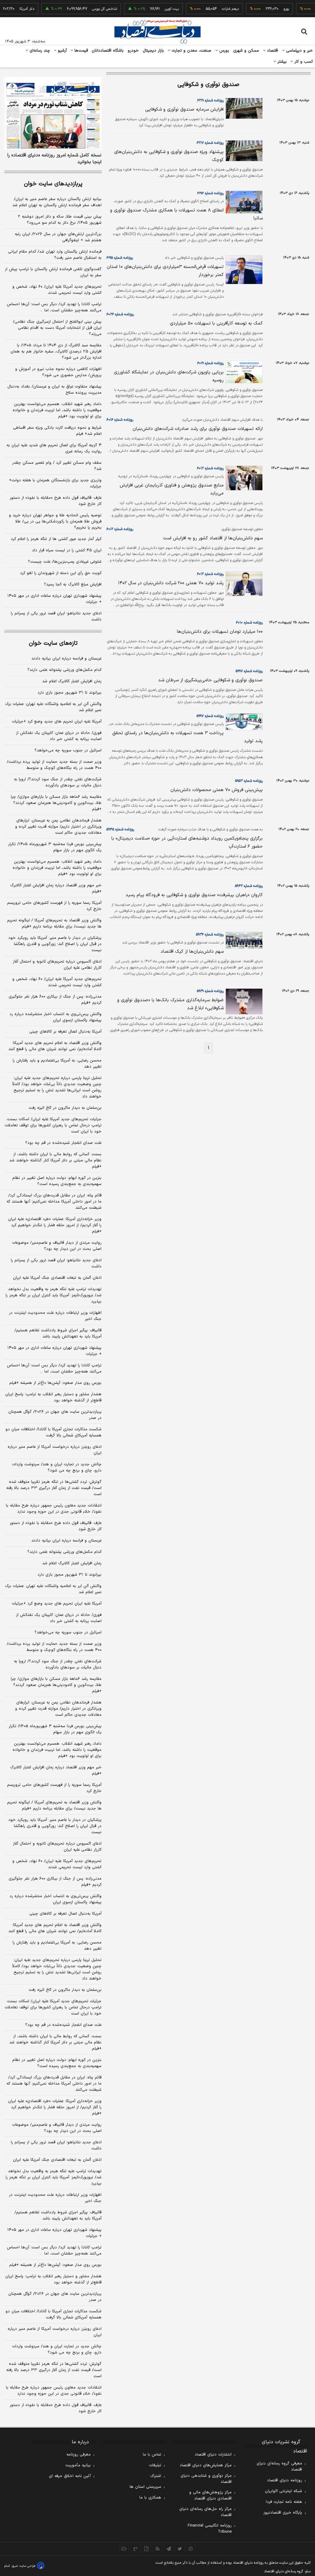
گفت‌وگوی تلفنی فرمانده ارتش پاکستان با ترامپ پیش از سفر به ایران (53, 272)
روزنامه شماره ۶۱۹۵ (120, 258)
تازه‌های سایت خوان (53, 643)
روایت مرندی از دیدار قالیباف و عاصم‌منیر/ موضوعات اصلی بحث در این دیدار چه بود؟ (57, 1246)
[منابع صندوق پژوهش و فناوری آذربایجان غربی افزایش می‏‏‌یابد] (243, 478)
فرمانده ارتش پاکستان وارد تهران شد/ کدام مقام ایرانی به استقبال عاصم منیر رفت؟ (55, 255)
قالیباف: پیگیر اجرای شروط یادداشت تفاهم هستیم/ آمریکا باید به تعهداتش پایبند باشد (58, 1333)
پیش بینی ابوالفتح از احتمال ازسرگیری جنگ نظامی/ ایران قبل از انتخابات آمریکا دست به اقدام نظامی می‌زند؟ (57, 328)
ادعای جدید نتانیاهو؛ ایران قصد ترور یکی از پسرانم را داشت (56, 616)
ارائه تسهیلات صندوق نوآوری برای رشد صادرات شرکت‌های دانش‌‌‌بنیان (198, 429)
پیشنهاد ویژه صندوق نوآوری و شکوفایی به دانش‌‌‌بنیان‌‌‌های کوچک (169, 156)
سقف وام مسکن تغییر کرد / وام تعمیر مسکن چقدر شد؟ (57, 466)
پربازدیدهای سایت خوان (53, 184)
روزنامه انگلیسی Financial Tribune (210, 2529)
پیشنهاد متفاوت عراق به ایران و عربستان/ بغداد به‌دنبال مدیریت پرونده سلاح (54, 390)
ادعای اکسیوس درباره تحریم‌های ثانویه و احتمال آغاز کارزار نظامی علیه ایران (57, 965)
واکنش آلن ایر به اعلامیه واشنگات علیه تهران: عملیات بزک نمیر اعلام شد (53, 707)
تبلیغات (155, 2465)
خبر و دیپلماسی (299, 51)
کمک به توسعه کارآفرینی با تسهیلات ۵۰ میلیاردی (216, 323)
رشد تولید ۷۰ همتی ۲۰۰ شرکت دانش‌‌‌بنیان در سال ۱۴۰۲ (171, 583)
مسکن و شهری (246, 51)
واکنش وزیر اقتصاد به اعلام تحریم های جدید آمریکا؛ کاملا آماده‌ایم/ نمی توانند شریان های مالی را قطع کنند (55, 1046)
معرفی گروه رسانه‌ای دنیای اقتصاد (279, 2467)
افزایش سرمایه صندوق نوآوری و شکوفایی (184, 110)
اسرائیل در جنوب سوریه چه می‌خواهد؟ (68, 750)
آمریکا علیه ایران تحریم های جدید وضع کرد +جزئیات (57, 722)
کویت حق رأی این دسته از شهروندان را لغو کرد (61, 573)
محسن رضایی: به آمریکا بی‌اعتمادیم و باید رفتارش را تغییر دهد (57, 1064)
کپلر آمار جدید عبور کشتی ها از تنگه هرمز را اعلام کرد (56, 539)
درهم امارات (213, 9)
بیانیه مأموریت (78, 2465)
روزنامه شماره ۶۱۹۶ (210, 193)
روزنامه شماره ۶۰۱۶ (120, 420)
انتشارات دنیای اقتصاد (213, 2455)
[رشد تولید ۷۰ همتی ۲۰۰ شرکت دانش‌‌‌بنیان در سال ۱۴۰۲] (243, 584)
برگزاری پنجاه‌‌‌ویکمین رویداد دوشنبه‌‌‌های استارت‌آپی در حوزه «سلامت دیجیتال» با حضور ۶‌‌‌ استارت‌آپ (187, 843)
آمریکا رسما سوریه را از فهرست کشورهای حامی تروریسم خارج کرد (54, 906)
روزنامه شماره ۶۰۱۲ (210, 468)
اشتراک (156, 2476)
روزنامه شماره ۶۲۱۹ (210, 100)
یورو (269, 9)
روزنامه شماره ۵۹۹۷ (249, 671)
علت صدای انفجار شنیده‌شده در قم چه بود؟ (63, 1143)
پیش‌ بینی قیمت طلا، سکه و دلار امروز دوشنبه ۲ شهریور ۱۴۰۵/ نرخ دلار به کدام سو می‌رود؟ (60, 220)
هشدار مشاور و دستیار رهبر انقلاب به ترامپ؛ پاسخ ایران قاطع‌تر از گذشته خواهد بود (53, 1397)
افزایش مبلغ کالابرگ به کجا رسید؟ (73, 585)
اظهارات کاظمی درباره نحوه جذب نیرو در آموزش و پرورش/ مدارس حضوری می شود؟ (58, 372)
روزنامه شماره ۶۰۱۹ (210, 363)
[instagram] (191, 2549)
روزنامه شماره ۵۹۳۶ (210, 935)
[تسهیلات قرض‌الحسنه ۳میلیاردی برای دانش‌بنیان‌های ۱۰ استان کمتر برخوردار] (243, 270)
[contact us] (135, 2549)
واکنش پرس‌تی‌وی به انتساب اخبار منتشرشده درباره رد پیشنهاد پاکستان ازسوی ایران (56, 1017)
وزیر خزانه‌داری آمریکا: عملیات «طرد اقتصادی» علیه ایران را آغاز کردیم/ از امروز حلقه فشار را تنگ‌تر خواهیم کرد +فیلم (55, 1225)
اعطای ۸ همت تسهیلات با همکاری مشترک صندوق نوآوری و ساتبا (186, 214)
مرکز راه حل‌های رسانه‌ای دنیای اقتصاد (205, 2512)
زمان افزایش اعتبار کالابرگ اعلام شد (72, 681)
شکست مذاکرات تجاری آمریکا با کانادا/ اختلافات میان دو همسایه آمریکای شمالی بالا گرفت (54, 1432)
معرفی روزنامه (79, 2455)
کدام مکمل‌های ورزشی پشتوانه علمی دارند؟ (64, 670)
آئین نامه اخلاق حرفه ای (70, 2476)
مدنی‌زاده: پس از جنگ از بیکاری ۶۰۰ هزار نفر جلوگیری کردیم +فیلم (55, 1000)
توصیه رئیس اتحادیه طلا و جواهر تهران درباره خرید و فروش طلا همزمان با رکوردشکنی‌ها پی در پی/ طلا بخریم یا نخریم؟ (55, 522)
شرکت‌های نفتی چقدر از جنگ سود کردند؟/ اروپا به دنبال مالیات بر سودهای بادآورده (58, 782)
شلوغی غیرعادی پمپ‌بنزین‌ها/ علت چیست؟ (65, 562)
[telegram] (169, 2549)
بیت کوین (154, 9)
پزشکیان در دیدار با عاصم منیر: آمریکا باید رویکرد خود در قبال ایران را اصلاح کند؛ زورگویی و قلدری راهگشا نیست (55, 944)
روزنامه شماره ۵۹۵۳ (249, 781)
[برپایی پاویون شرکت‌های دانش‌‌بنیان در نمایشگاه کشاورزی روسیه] (243, 372)
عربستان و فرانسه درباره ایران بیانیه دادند (66, 659)
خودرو (133, 51)
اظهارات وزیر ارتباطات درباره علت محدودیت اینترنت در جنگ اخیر (55, 1316)
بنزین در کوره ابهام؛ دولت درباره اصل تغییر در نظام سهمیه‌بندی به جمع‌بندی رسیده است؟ (57, 1181)
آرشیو (62, 51)
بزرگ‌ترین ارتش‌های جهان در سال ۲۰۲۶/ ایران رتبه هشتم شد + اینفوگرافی (58, 237)
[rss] (157, 2549)
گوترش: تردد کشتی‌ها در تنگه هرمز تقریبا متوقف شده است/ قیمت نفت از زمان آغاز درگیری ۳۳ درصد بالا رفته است (54, 1488)
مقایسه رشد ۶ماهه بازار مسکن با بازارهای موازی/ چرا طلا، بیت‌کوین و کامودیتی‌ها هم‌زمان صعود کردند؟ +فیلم (56, 803)
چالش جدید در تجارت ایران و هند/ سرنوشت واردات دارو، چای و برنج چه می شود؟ (57, 1467)
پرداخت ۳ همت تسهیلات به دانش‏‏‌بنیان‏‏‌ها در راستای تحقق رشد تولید (187, 737)
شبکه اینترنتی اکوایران (283, 2491)
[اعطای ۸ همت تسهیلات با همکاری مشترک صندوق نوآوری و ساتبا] (243, 202)
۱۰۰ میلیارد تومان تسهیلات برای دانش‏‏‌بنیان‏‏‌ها (220, 632)
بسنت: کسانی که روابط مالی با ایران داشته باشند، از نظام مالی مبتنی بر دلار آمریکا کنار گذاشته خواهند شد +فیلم (55, 1160)
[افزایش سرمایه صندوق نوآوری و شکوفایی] (243, 108)
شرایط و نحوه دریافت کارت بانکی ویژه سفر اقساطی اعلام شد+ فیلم (57, 431)
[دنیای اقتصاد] (157, 32)
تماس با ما (152, 2455)
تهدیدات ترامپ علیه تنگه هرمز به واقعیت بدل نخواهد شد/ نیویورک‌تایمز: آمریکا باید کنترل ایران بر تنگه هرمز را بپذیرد (54, 1295)
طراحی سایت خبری (24, 2566)
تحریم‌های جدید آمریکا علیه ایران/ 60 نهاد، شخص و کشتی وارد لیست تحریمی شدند (57, 1864)
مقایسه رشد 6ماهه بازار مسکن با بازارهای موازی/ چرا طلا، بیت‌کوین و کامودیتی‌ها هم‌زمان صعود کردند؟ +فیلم (56, 1685)
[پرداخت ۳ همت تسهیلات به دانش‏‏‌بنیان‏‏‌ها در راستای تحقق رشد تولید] (243, 722)
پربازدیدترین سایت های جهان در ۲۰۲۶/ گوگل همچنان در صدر (55, 1415)
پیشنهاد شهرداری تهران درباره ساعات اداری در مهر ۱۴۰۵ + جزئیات (54, 599)
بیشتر (281, 62)
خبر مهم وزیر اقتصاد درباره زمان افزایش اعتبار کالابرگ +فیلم (56, 888)
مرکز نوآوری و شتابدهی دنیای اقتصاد (206, 2479)
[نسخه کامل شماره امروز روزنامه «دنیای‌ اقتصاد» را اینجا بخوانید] (53, 113)
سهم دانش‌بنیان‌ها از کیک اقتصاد (192, 952)
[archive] (124, 2549)
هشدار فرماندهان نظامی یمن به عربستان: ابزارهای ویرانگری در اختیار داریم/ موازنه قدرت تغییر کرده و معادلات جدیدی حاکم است (58, 827)
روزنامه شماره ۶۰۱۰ (249, 623)
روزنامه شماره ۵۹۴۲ (249, 886)
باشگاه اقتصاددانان (108, 51)
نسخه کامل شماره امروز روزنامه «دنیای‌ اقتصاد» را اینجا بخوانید (54, 159)
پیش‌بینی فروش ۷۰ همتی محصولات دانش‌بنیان (217, 790)
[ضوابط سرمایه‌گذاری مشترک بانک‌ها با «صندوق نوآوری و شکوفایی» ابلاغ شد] (243, 1001)
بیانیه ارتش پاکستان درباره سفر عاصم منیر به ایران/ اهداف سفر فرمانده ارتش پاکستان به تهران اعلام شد (57, 202)
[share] (146, 2549)
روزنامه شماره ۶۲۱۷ (210, 143)
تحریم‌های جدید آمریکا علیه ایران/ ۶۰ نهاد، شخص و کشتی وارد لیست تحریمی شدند (57, 290)
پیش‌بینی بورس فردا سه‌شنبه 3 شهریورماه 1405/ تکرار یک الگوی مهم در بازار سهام (55, 1729)
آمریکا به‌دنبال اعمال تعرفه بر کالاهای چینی (65, 1032)
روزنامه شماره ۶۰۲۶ (120, 314)
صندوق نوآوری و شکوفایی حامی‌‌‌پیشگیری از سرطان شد (210, 680)
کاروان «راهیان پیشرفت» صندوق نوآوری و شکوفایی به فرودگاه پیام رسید (194, 895)
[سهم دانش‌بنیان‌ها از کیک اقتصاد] (243, 940)
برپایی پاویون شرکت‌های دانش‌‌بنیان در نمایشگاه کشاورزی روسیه (169, 376)
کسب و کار (303, 62)
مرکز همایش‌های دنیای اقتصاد (206, 2465)
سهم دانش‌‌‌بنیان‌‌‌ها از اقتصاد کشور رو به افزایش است (213, 538)
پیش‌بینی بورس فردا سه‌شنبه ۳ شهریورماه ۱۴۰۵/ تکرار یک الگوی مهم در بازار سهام (55, 847)
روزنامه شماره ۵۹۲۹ (210, 991)
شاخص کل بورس (87, 9)
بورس (224, 51)
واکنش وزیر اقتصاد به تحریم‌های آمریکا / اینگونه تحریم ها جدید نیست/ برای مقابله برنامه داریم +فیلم (54, 924)
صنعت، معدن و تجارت (191, 51)
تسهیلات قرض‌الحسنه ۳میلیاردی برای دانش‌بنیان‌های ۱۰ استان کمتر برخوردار (165, 271)
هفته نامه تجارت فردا (284, 2502)
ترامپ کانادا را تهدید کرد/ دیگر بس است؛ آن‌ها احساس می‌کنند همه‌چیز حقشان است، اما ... (54, 307)
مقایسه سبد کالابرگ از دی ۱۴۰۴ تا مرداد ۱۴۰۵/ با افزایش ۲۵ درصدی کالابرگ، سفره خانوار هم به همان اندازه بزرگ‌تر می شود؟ (56, 352)
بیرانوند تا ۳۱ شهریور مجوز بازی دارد (70, 693)
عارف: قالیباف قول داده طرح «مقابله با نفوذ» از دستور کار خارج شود (56, 501)
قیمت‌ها (80, 51)
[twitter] (180, 2549)
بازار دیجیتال (153, 51)
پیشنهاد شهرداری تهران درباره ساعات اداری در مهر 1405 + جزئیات (54, 2233)
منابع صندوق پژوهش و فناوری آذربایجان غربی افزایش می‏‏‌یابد (172, 489)
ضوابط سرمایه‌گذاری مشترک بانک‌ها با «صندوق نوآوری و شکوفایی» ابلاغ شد (170, 1004)
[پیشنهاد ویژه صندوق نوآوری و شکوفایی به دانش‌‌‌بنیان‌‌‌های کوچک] (243, 151)
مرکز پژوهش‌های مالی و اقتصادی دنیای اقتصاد (210, 2495)
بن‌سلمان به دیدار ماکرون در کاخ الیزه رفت (65, 1108)
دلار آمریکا (9, 9)
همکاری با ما (150, 2498)
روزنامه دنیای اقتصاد (285, 2480)
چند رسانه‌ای (39, 51)
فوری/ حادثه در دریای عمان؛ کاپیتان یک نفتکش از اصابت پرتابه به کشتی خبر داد (59, 736)
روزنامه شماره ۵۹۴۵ (120, 829)
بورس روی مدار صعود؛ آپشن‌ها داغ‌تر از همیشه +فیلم (55, 1383)
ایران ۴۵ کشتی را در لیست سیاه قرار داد (67, 550)
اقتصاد (272, 51)
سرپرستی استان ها (145, 2487)
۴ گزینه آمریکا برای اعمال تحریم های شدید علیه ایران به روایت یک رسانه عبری (54, 448)
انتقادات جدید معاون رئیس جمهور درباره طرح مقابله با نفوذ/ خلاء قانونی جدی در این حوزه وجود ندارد (54, 1509)
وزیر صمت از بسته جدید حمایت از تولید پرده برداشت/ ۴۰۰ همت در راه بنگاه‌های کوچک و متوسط (54, 765)
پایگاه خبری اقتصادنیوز (283, 2513)
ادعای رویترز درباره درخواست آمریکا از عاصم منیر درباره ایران (55, 1450)
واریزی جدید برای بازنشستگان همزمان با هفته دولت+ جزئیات (55, 483)
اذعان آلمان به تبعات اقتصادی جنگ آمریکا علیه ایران (57, 1278)
